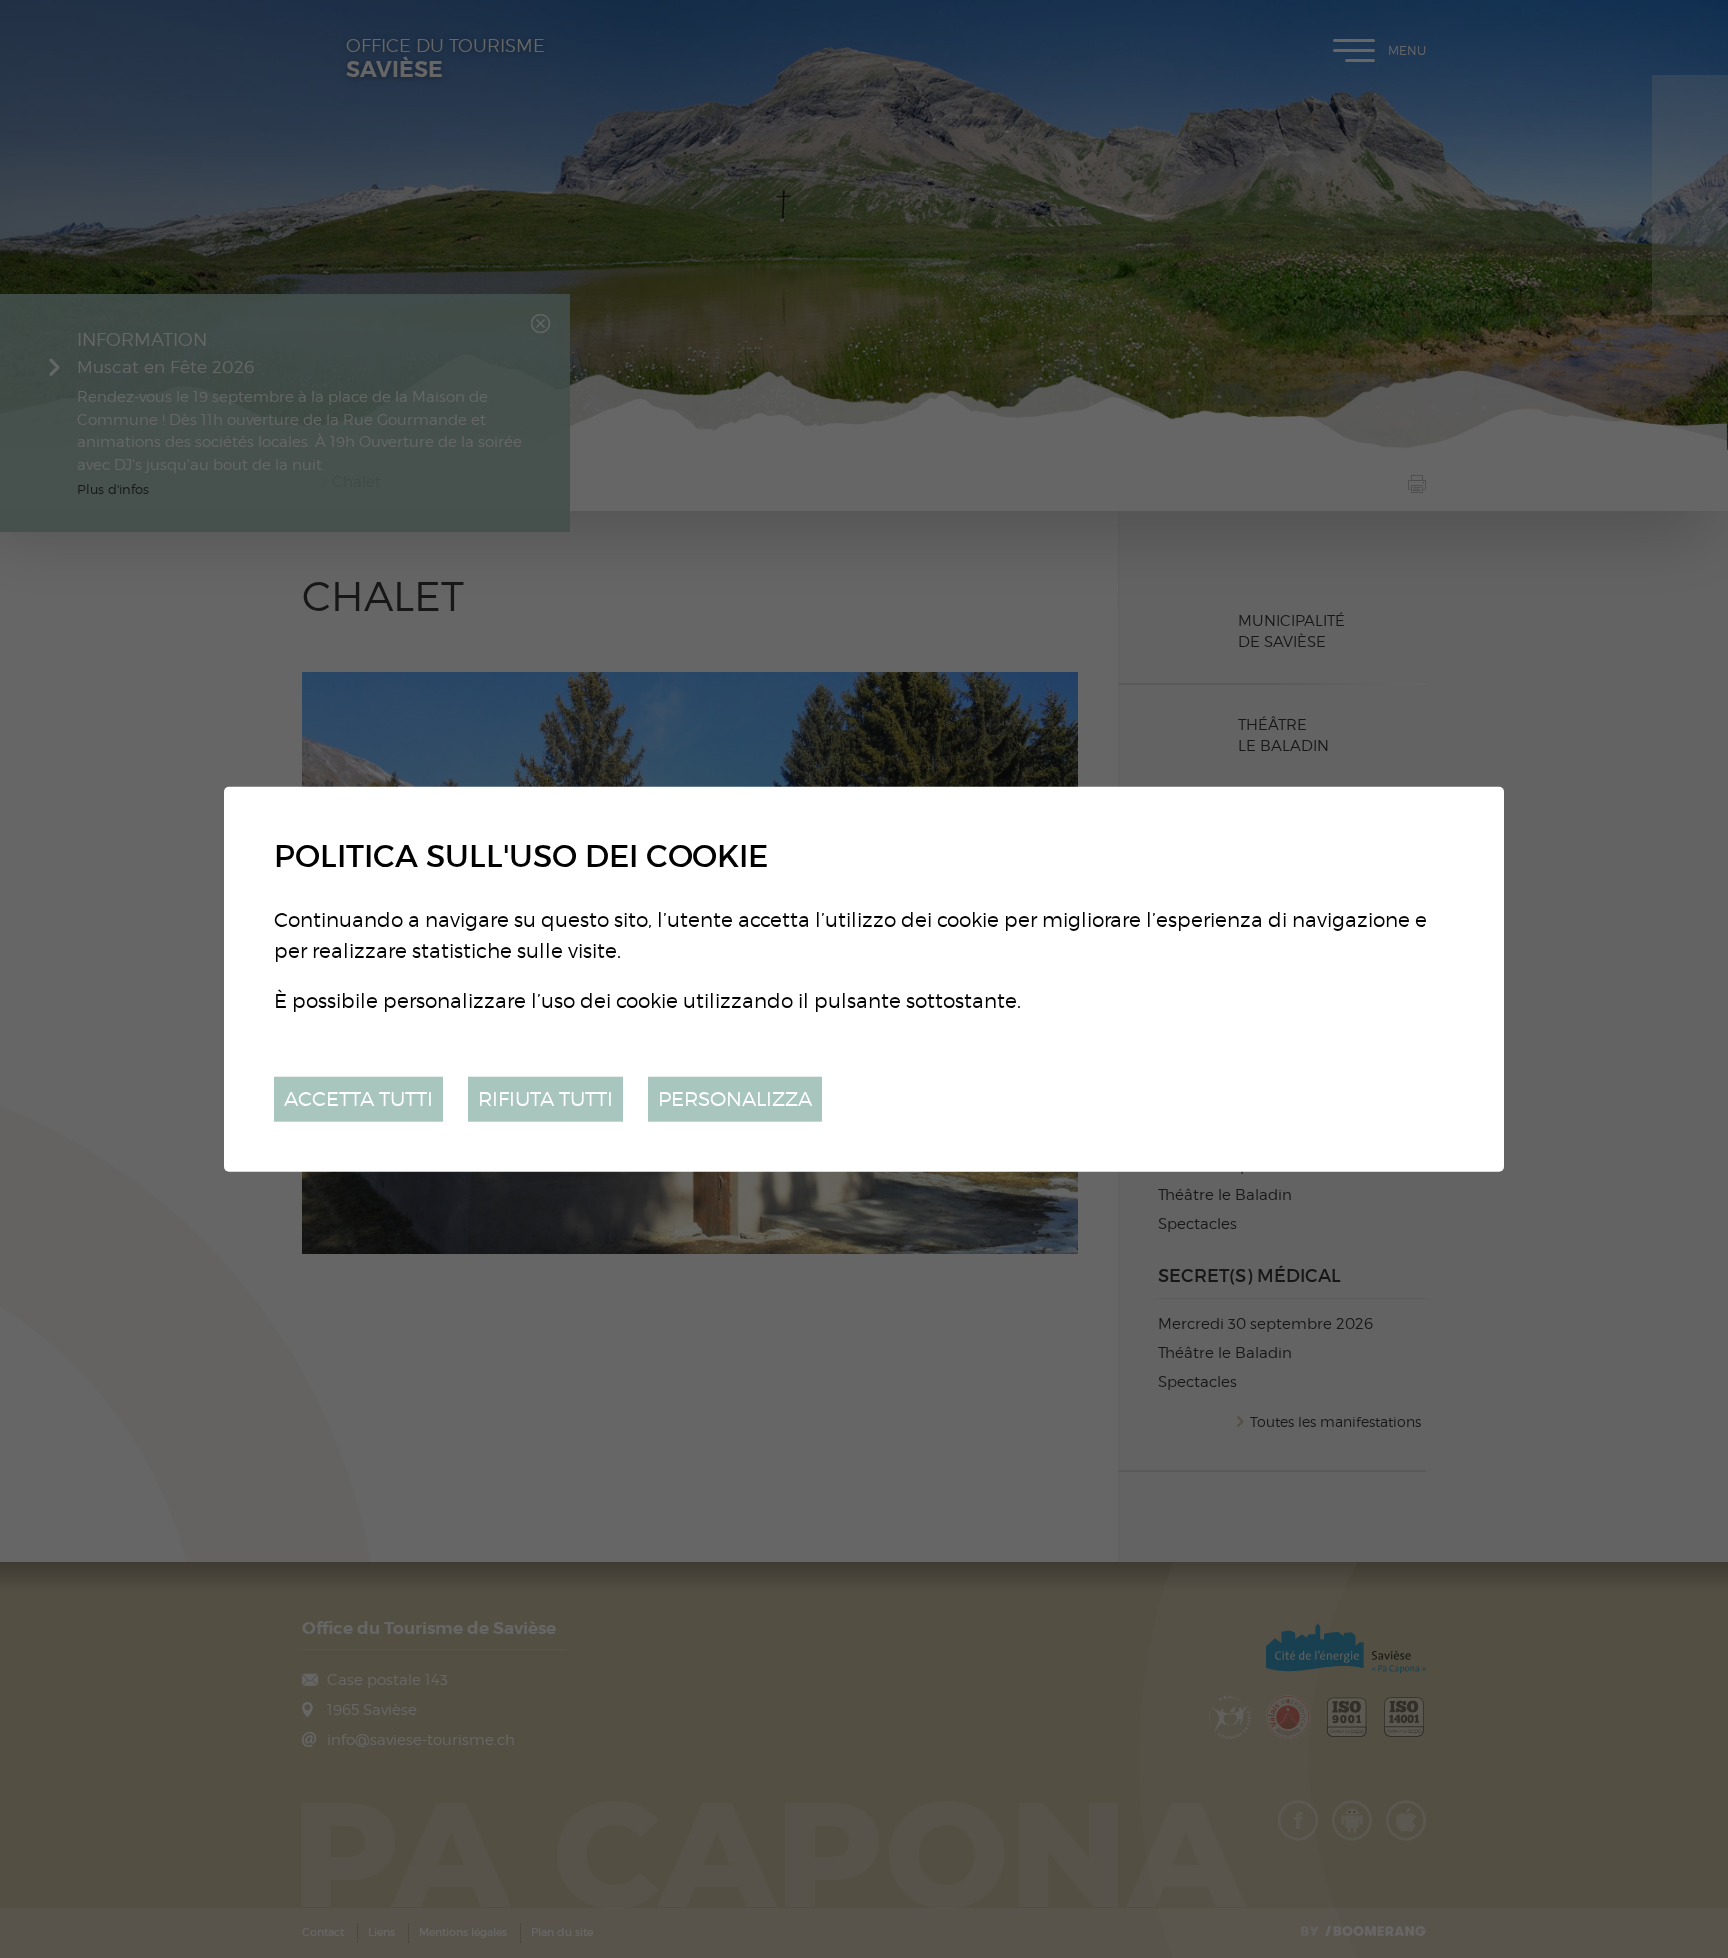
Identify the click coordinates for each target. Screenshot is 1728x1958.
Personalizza (735, 1098)
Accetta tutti (358, 1098)
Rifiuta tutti (545, 1098)
